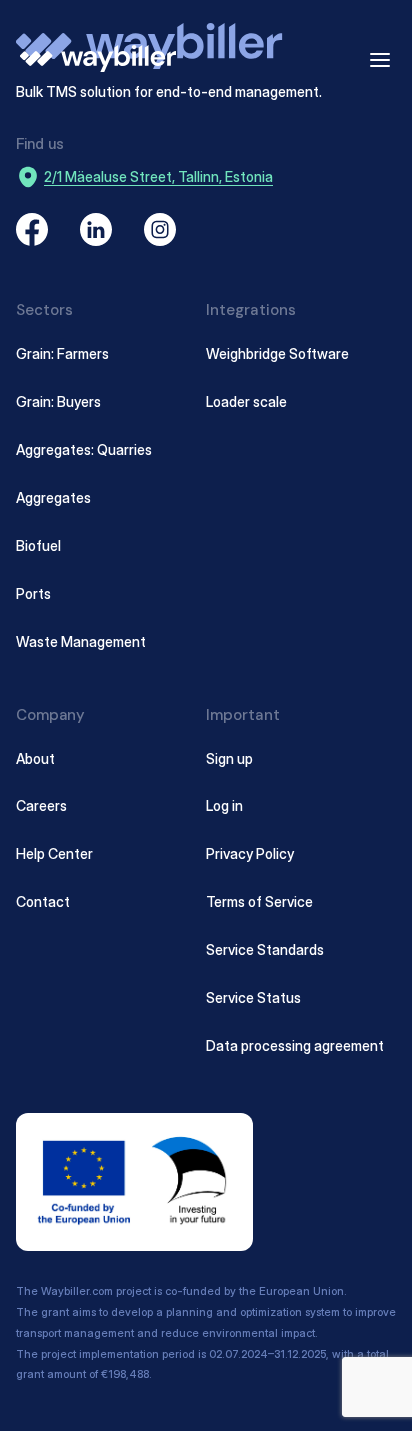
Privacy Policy (250, 853)
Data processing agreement (295, 1045)
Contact (43, 901)
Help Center (54, 853)
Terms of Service (259, 901)
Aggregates (53, 497)
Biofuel (38, 545)
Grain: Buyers (58, 401)
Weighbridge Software (277, 353)
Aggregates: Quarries (84, 449)
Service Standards (265, 949)
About (35, 758)
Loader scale (246, 401)
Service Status (253, 997)
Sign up (229, 758)
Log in (224, 805)
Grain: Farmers (62, 353)
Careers (41, 805)
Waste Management (81, 641)
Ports (33, 593)
